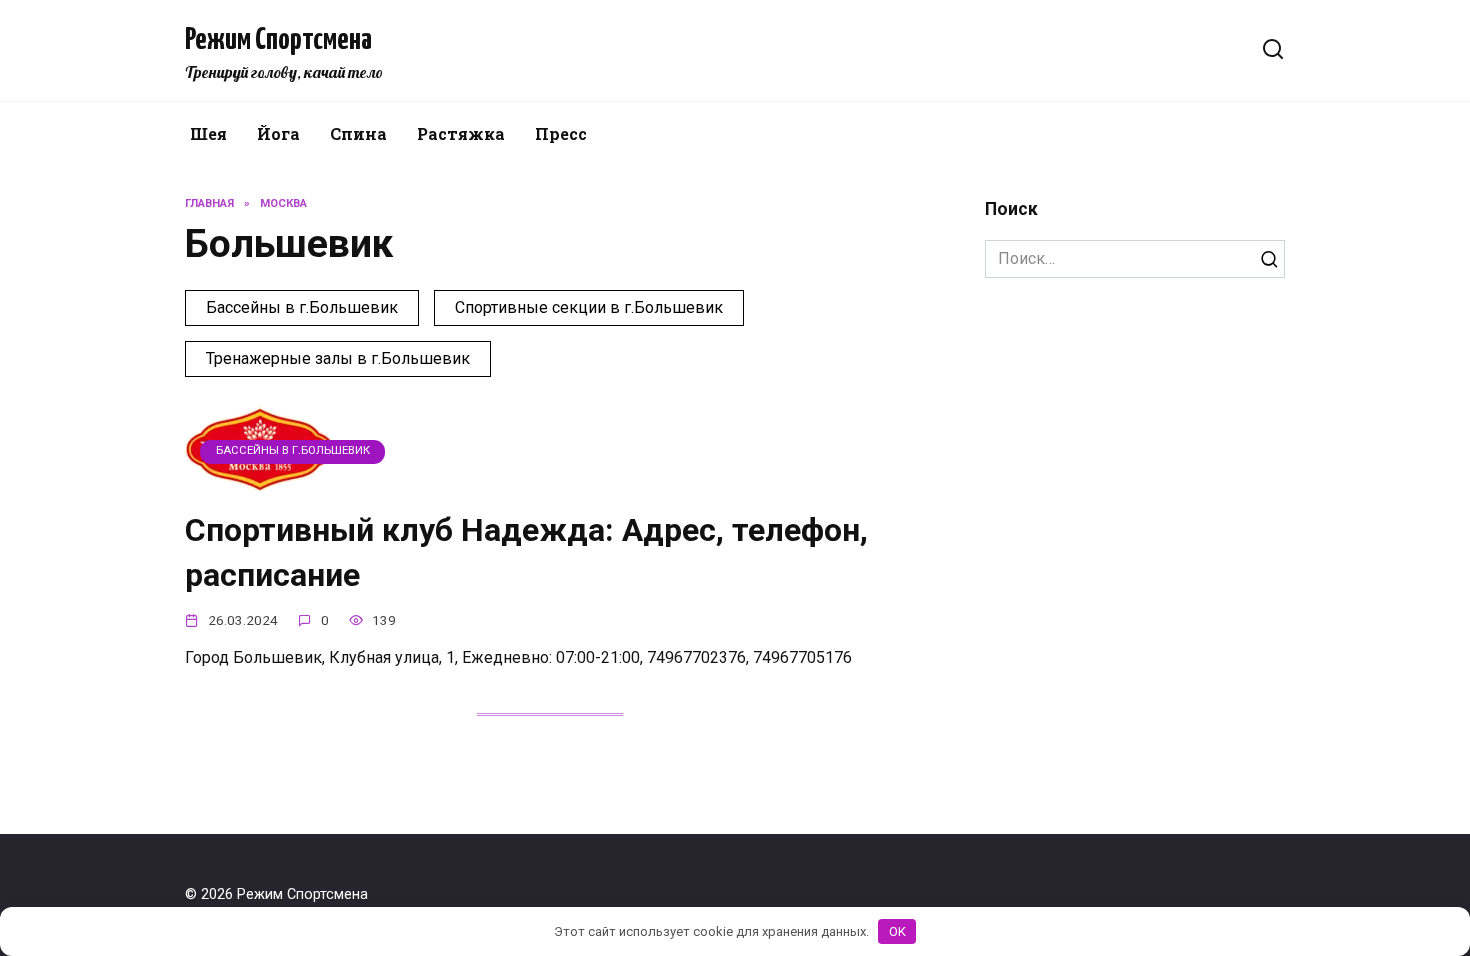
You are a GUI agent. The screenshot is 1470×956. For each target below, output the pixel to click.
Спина (358, 133)
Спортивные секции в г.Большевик (589, 307)
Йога (278, 133)
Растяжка (461, 133)
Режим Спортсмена (278, 40)
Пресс (561, 133)
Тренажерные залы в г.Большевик (338, 358)
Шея (208, 133)
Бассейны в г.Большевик (302, 307)
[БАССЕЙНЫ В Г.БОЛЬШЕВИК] (260, 479)
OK (897, 931)
